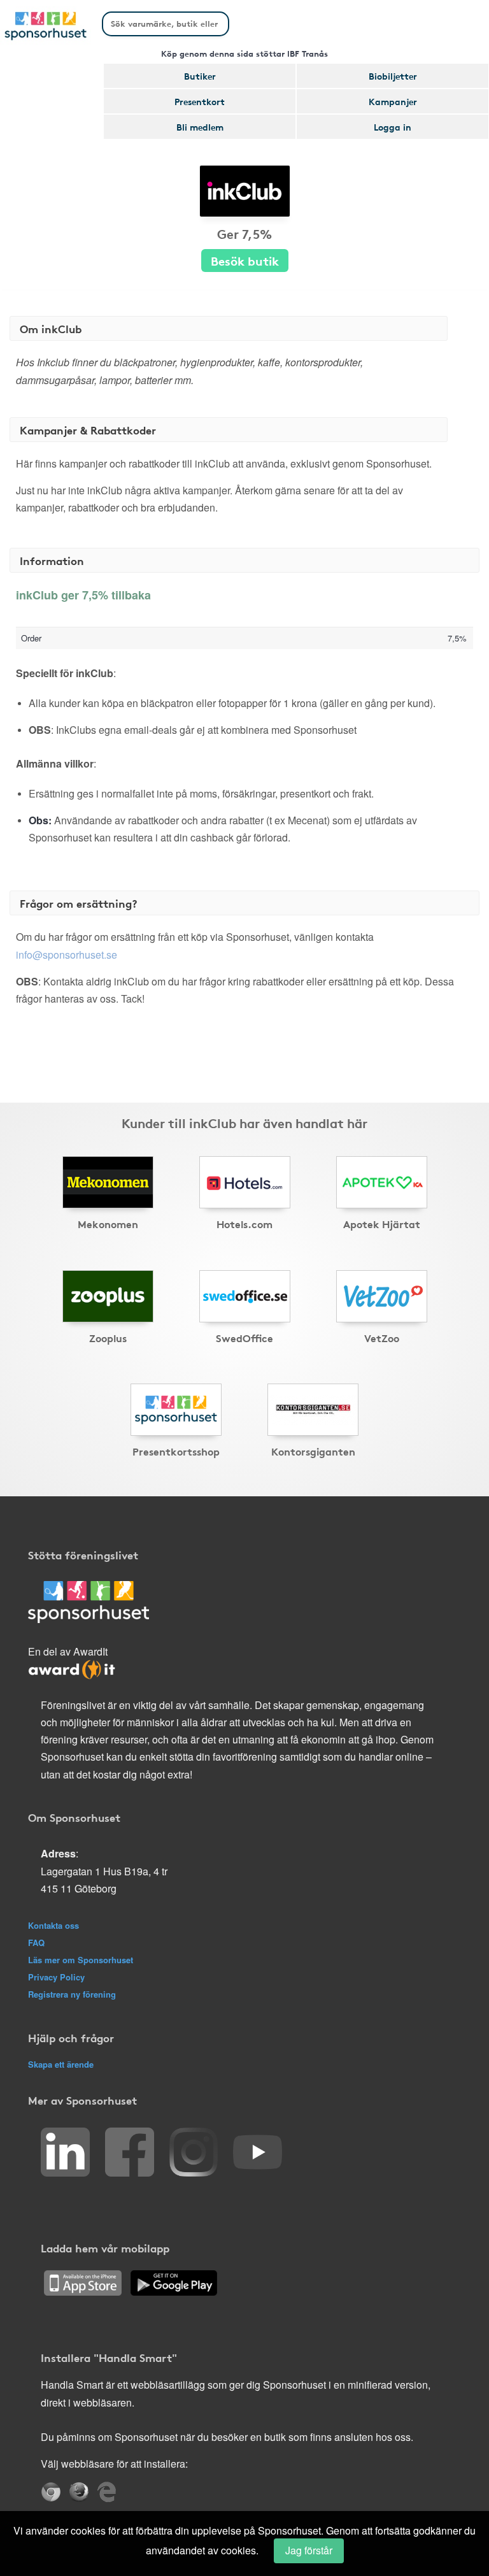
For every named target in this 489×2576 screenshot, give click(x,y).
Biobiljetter (393, 76)
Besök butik (245, 260)
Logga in (393, 127)
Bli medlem (200, 127)
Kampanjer (393, 101)
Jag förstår (309, 2550)
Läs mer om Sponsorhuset (81, 1960)
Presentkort (200, 101)
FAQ (36, 1943)
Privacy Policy (56, 1977)
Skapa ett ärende (61, 2064)
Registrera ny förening (72, 1994)
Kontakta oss (53, 1925)
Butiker (200, 76)
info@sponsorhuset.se (67, 955)
